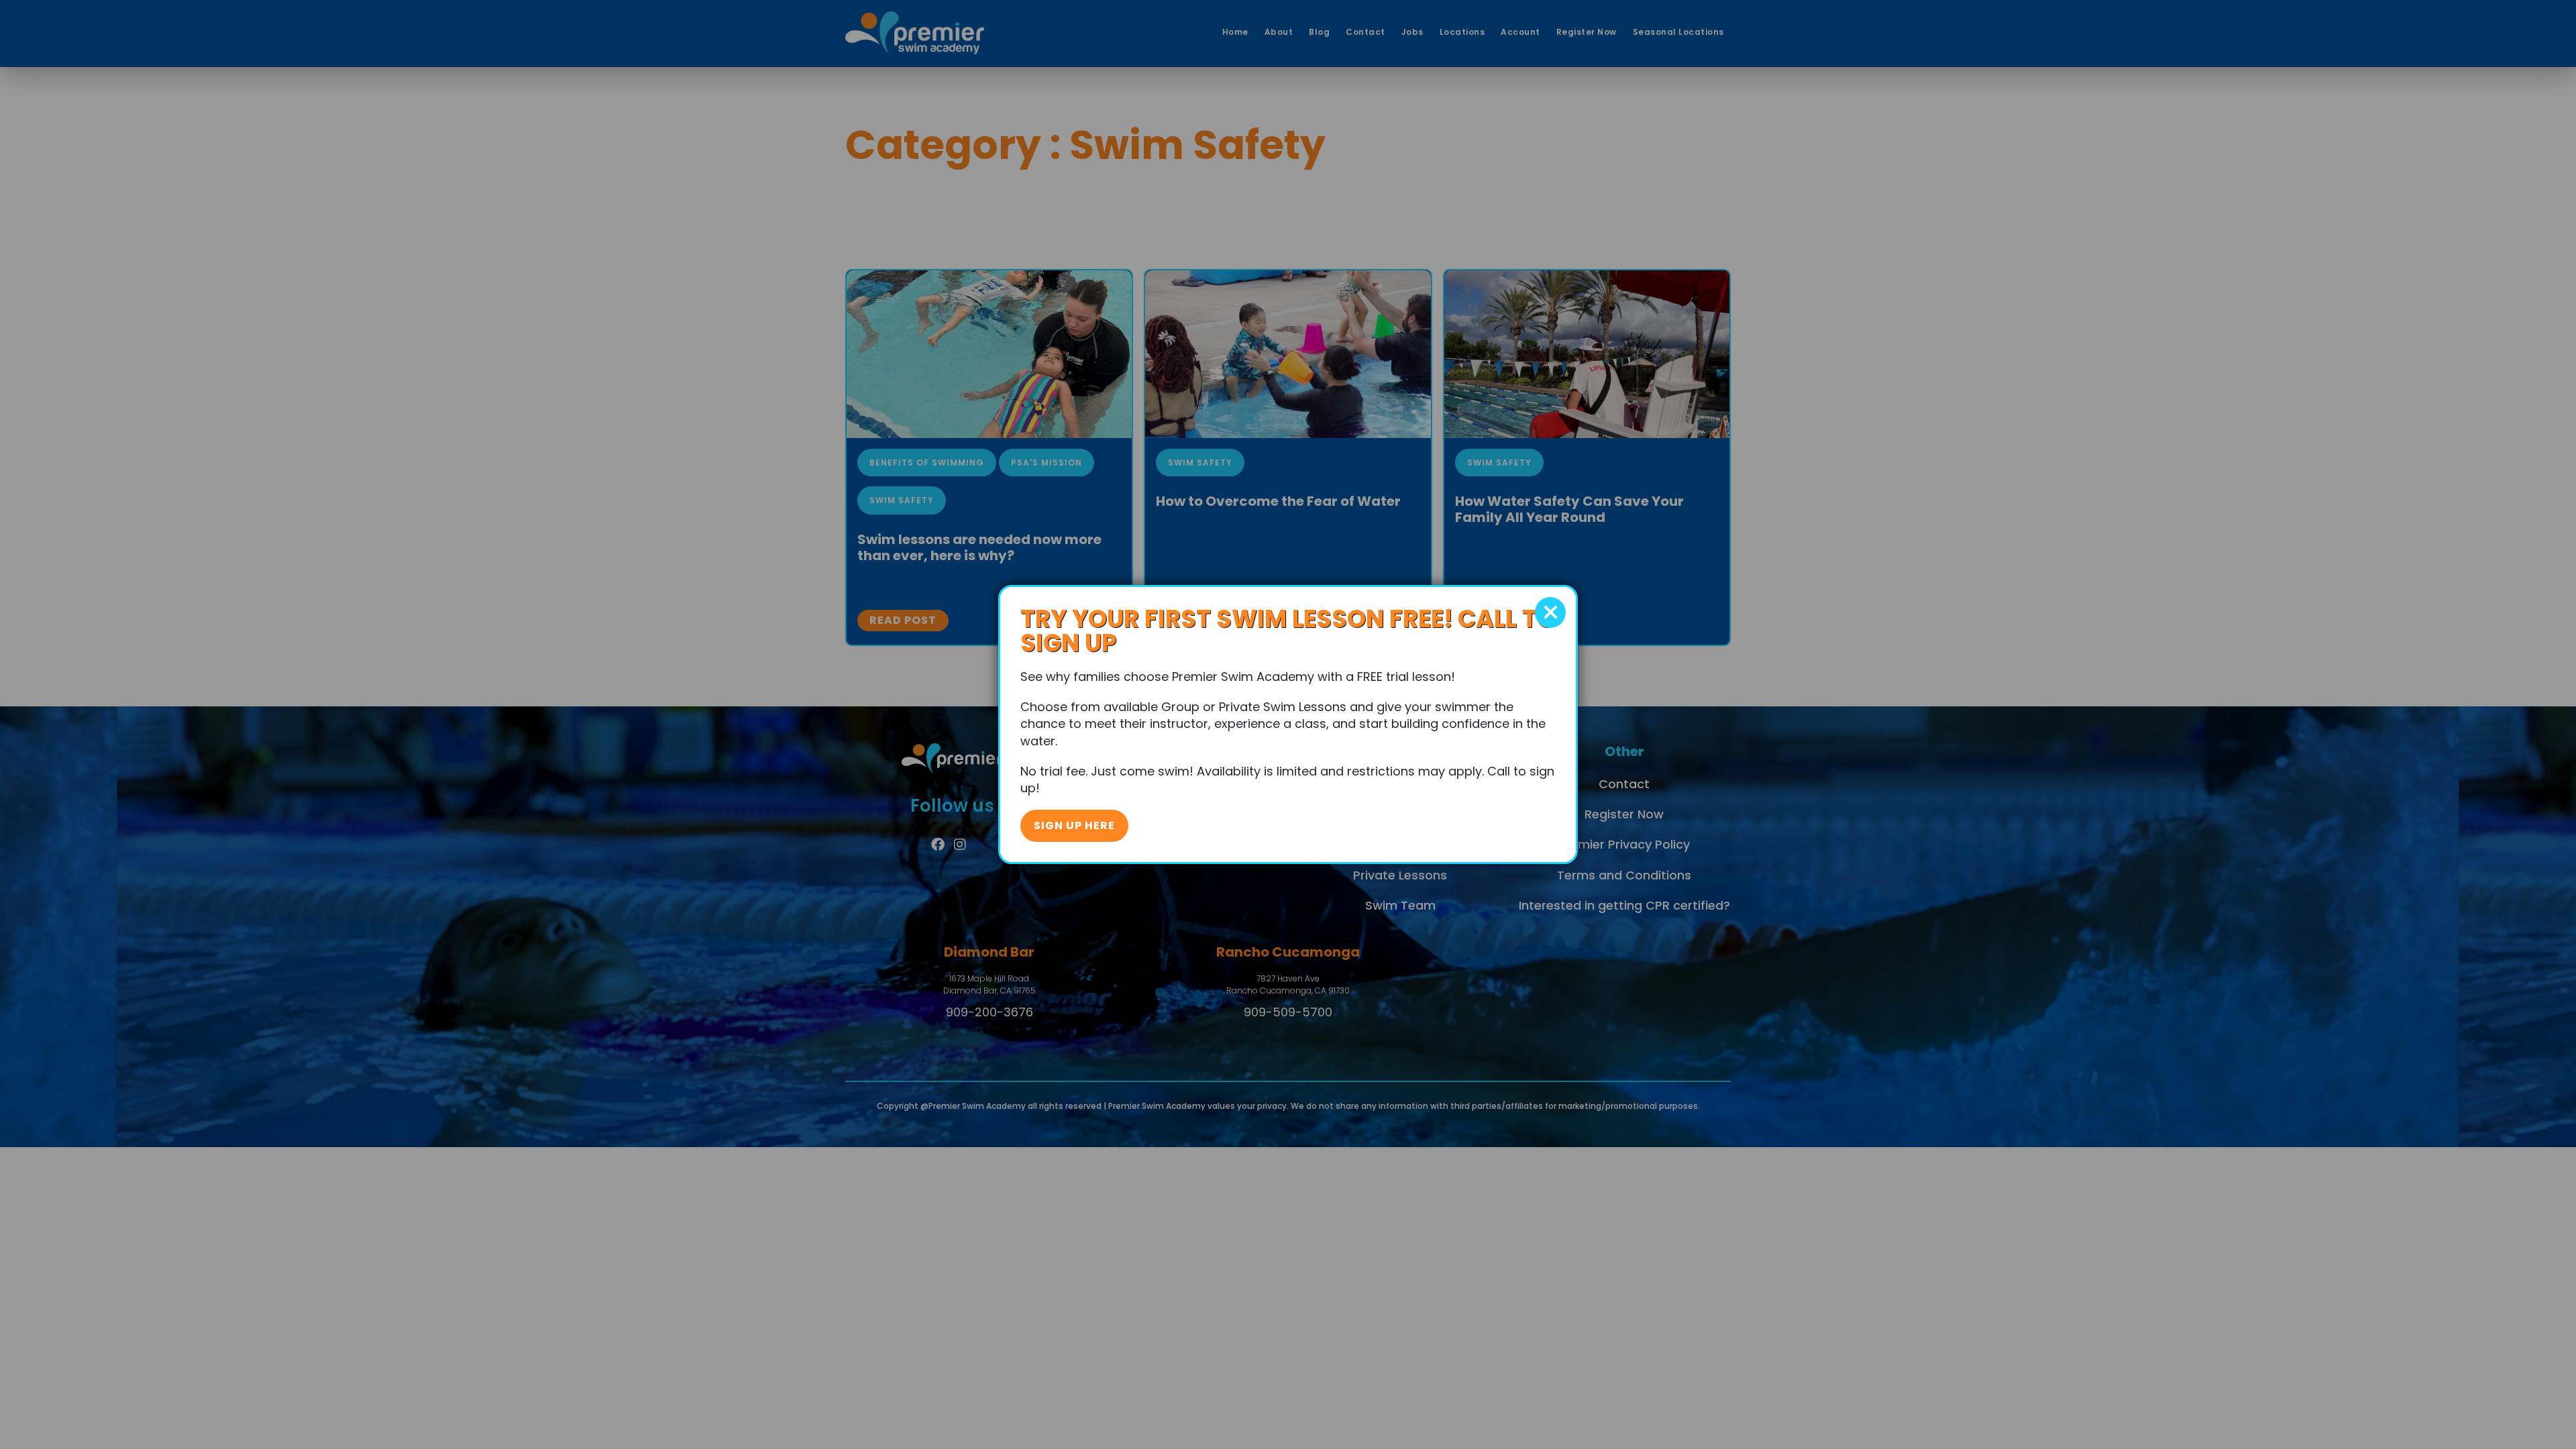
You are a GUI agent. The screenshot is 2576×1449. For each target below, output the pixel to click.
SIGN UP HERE (1074, 825)
